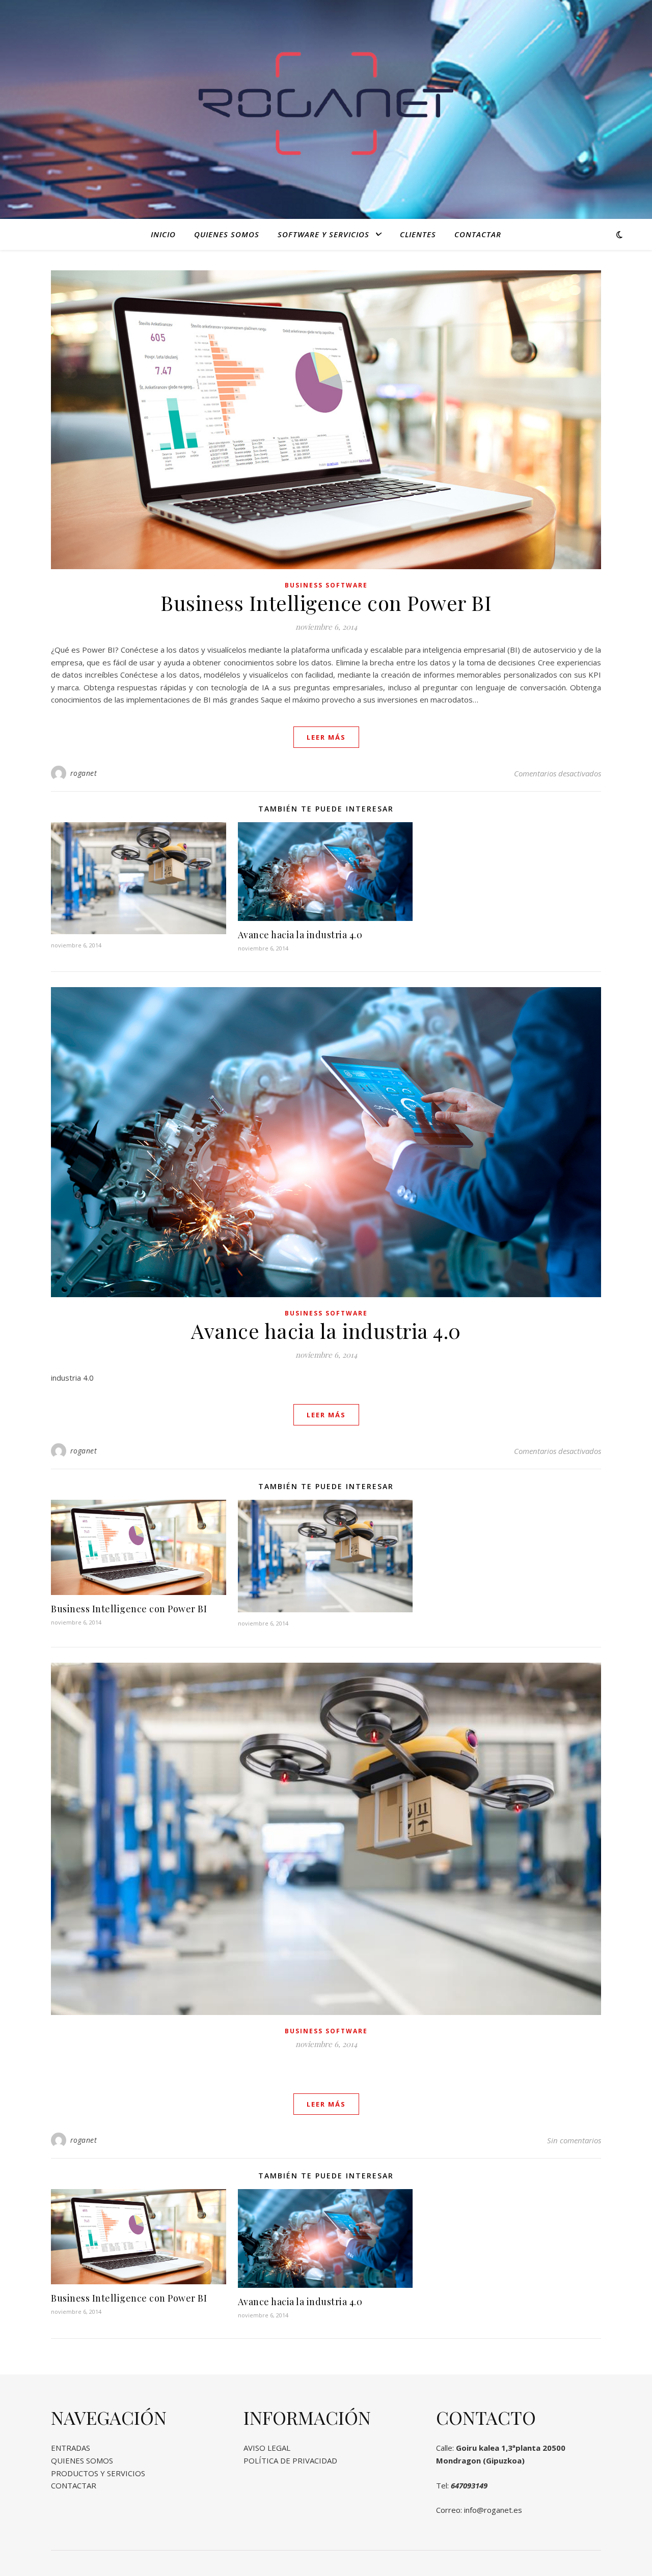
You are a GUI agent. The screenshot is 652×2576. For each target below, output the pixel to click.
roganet (84, 773)
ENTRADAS (71, 2448)
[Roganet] (326, 103)
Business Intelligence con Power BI (326, 603)
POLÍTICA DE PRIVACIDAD (290, 2460)
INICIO (163, 234)
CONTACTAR (478, 234)
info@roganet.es (493, 2510)
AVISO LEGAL (267, 2448)
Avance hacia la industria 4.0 (300, 935)
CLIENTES (418, 234)
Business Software (326, 585)
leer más (326, 737)
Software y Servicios (323, 234)
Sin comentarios (574, 2140)
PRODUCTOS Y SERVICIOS (98, 2473)
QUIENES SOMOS (227, 234)
